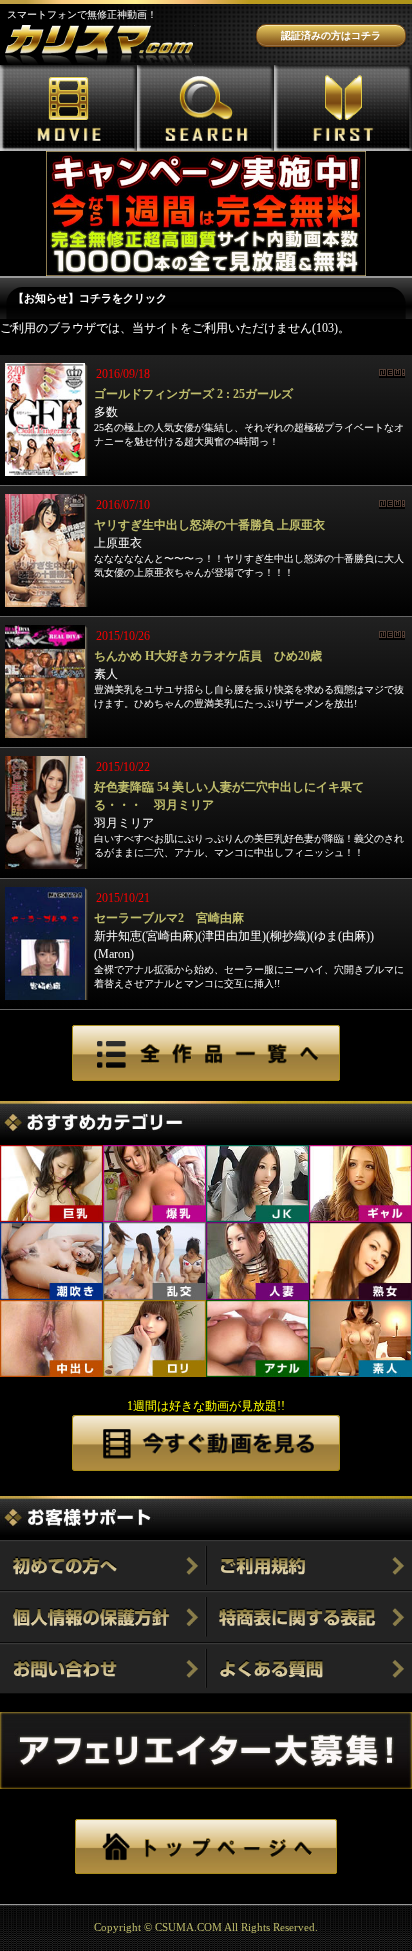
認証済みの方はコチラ (331, 35)
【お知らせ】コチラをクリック (90, 298)
